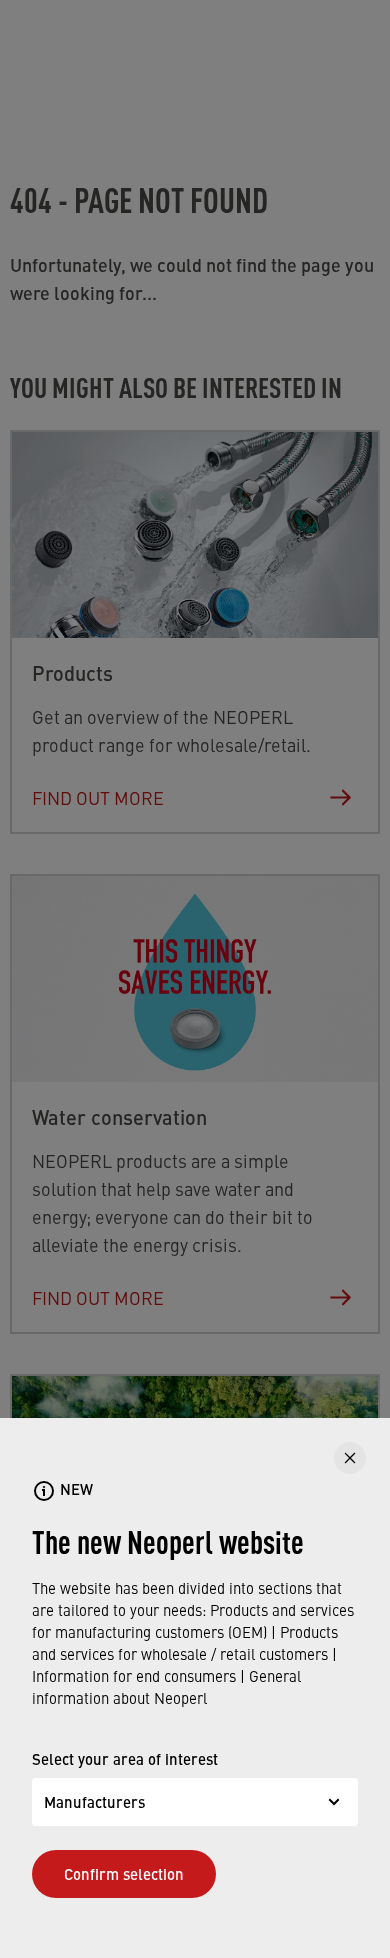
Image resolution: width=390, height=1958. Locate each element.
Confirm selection (124, 1873)
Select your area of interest (125, 1758)
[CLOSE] (350, 1458)
